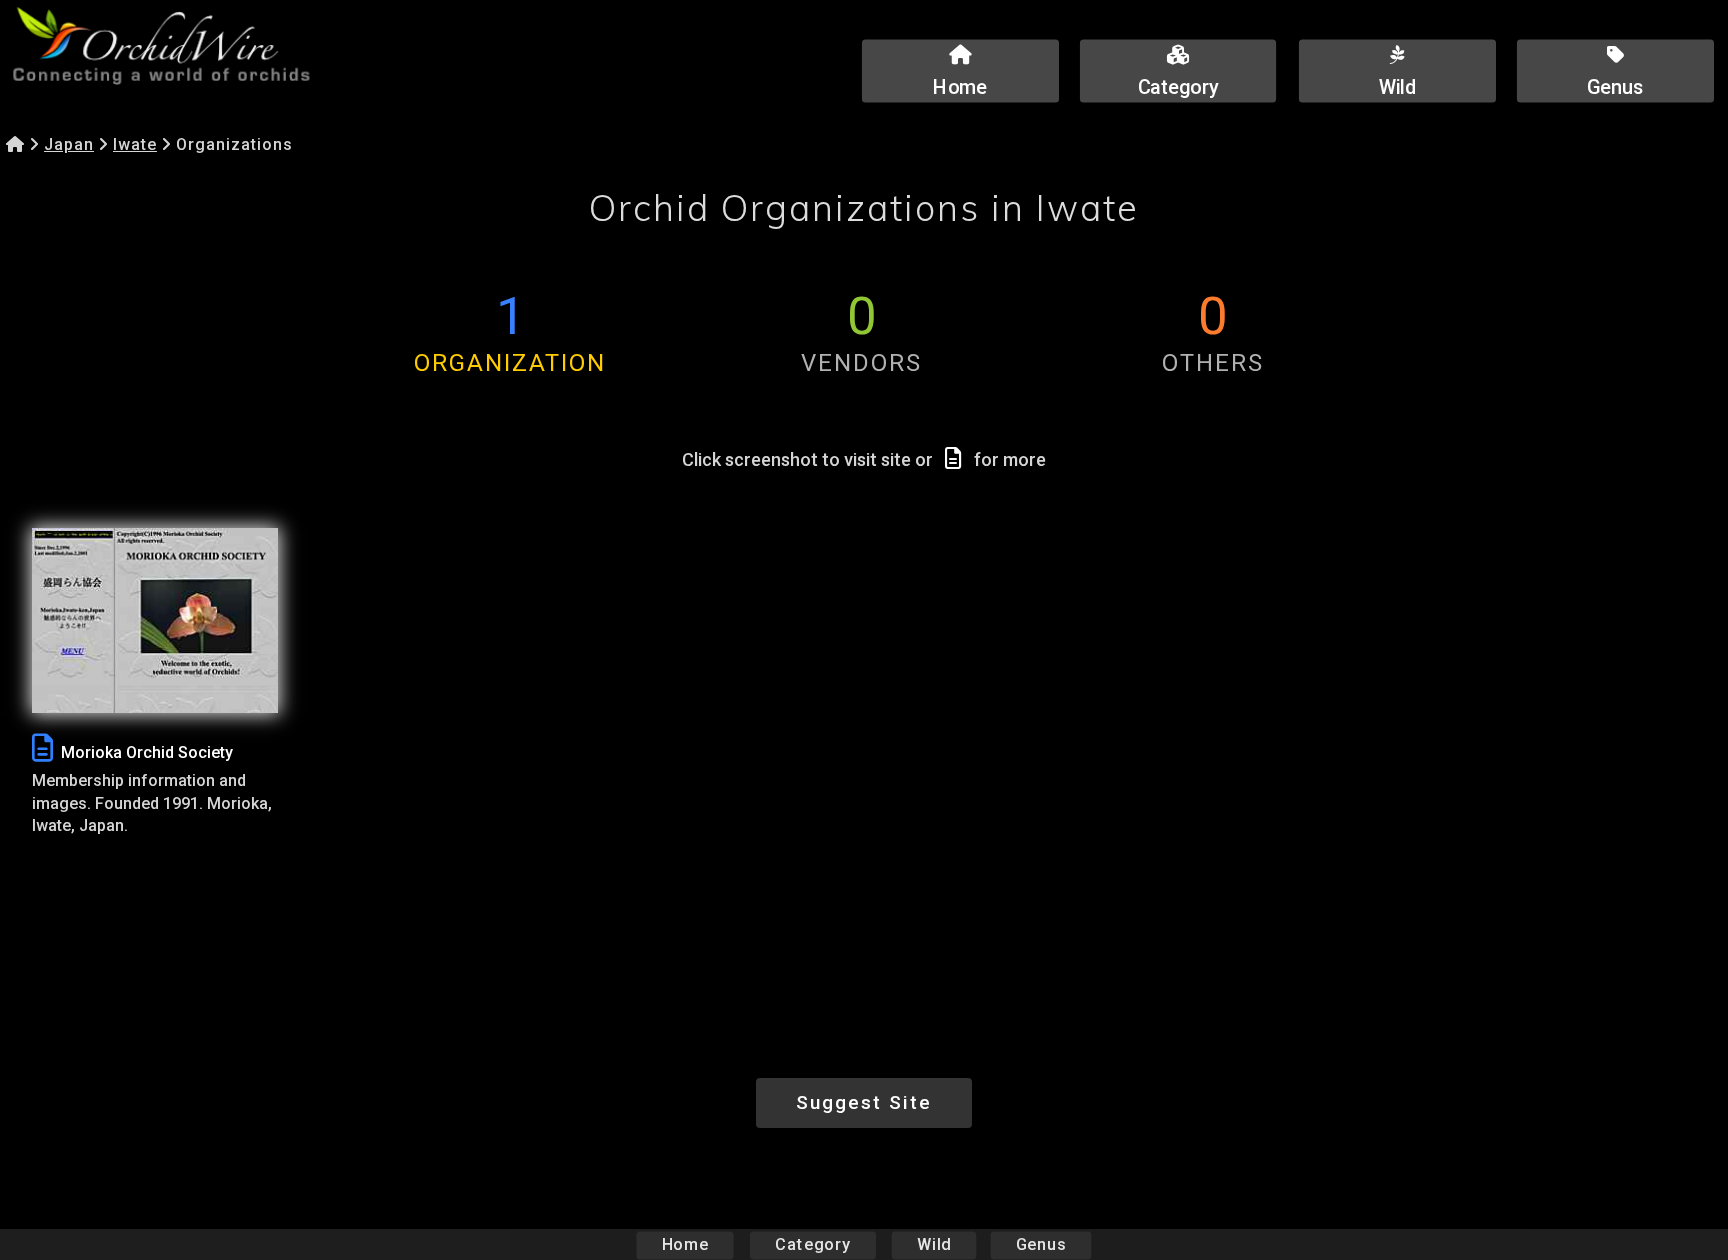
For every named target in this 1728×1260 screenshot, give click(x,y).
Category (813, 1244)
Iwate (135, 144)
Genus (1041, 1244)
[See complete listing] (42, 748)
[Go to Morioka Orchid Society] (155, 620)
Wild (934, 1244)
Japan (69, 144)
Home (685, 1244)
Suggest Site (864, 1102)
